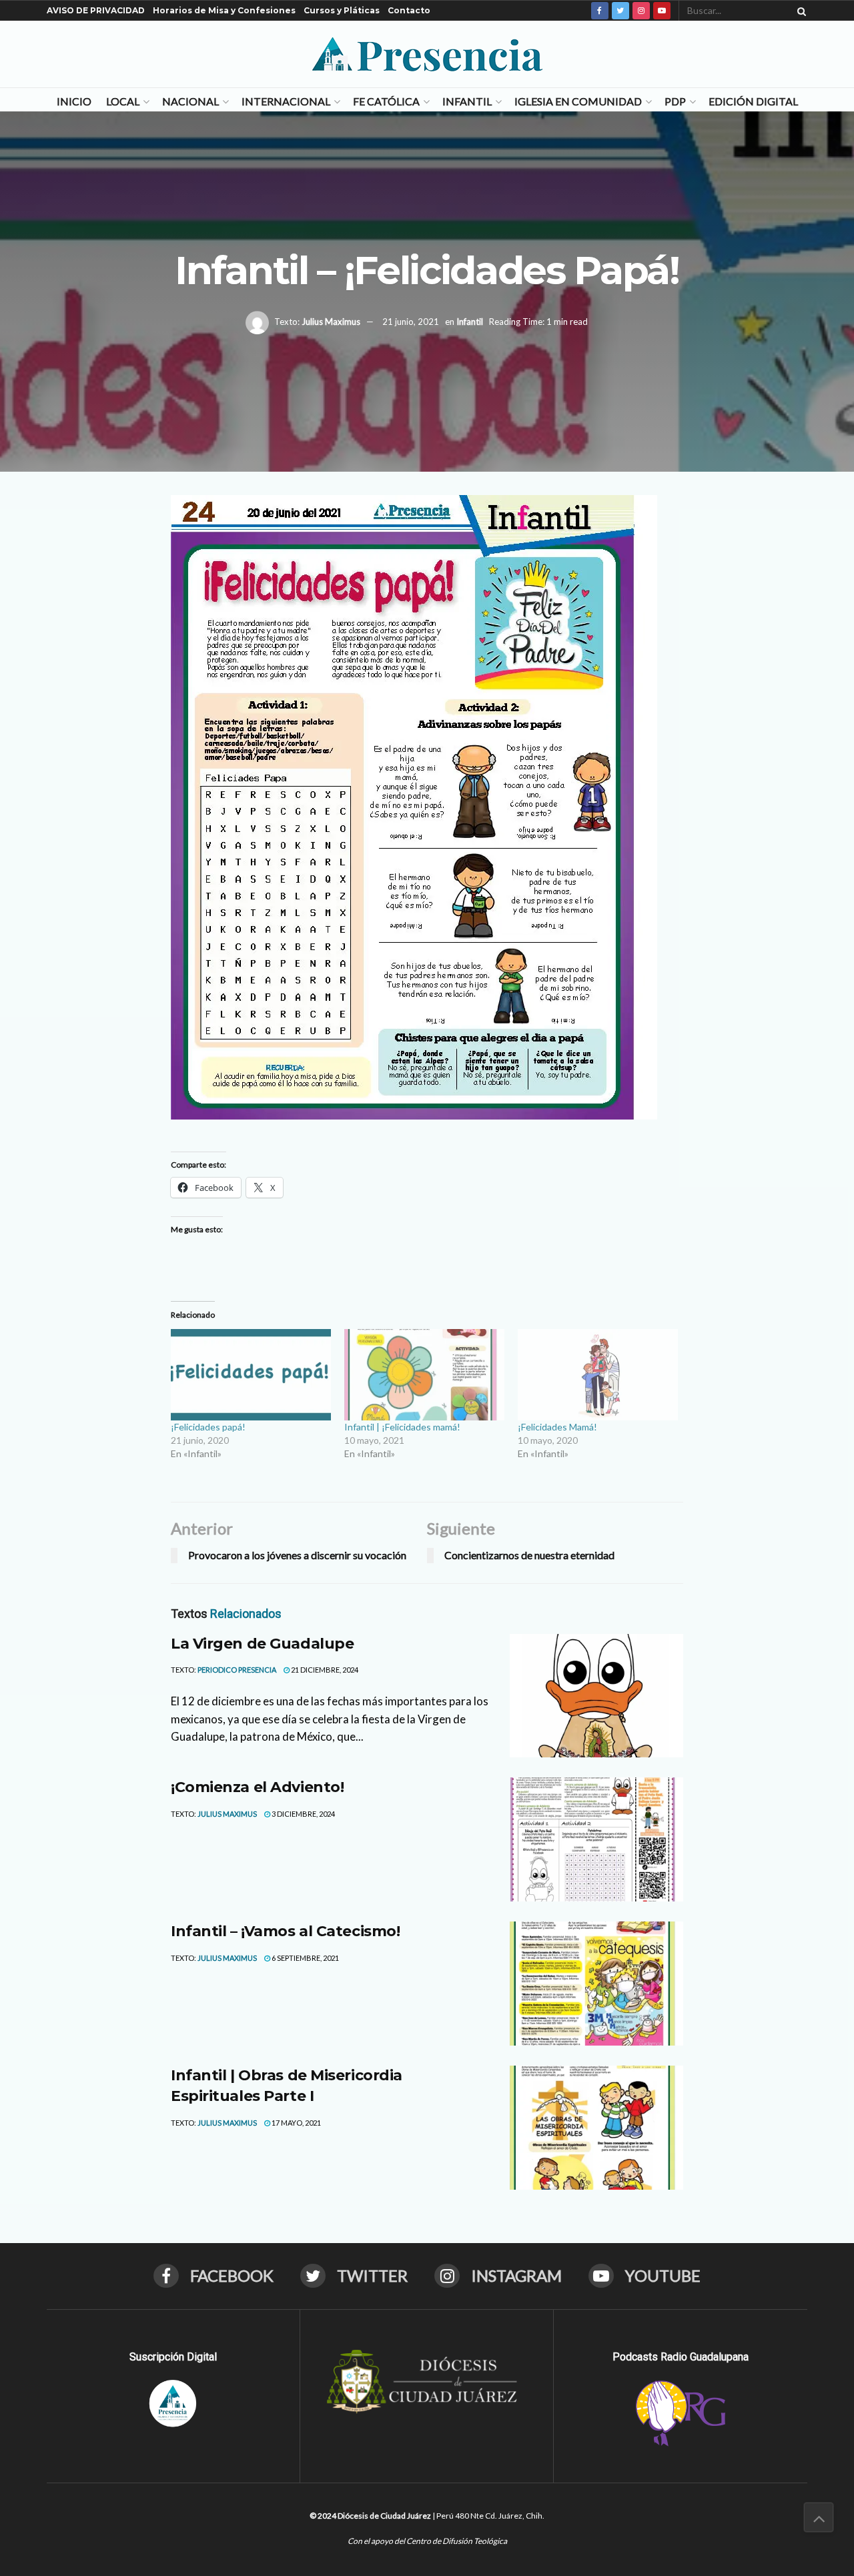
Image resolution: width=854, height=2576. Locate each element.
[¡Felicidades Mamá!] (598, 1375)
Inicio (74, 101)
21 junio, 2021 (411, 322)
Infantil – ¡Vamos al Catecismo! (285, 1931)
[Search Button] (799, 11)
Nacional (190, 101)
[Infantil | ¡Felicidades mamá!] (424, 1375)
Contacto (409, 10)
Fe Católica (386, 101)
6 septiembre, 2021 (305, 1958)
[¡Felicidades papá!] (251, 1375)
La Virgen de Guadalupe (262, 1644)
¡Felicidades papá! (208, 1427)
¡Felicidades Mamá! (557, 1427)
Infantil (467, 101)
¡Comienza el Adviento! (257, 1787)
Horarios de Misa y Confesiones (224, 10)
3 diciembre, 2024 (303, 1814)
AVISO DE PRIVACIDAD (96, 10)
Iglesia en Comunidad (578, 101)
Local (123, 101)
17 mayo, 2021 (296, 2123)
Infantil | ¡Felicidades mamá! (402, 1427)
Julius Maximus (331, 322)
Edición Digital (753, 101)
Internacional (286, 101)
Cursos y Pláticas (342, 10)
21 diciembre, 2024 (324, 1670)
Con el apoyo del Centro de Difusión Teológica (427, 2541)
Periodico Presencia (237, 1670)
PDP (675, 101)
